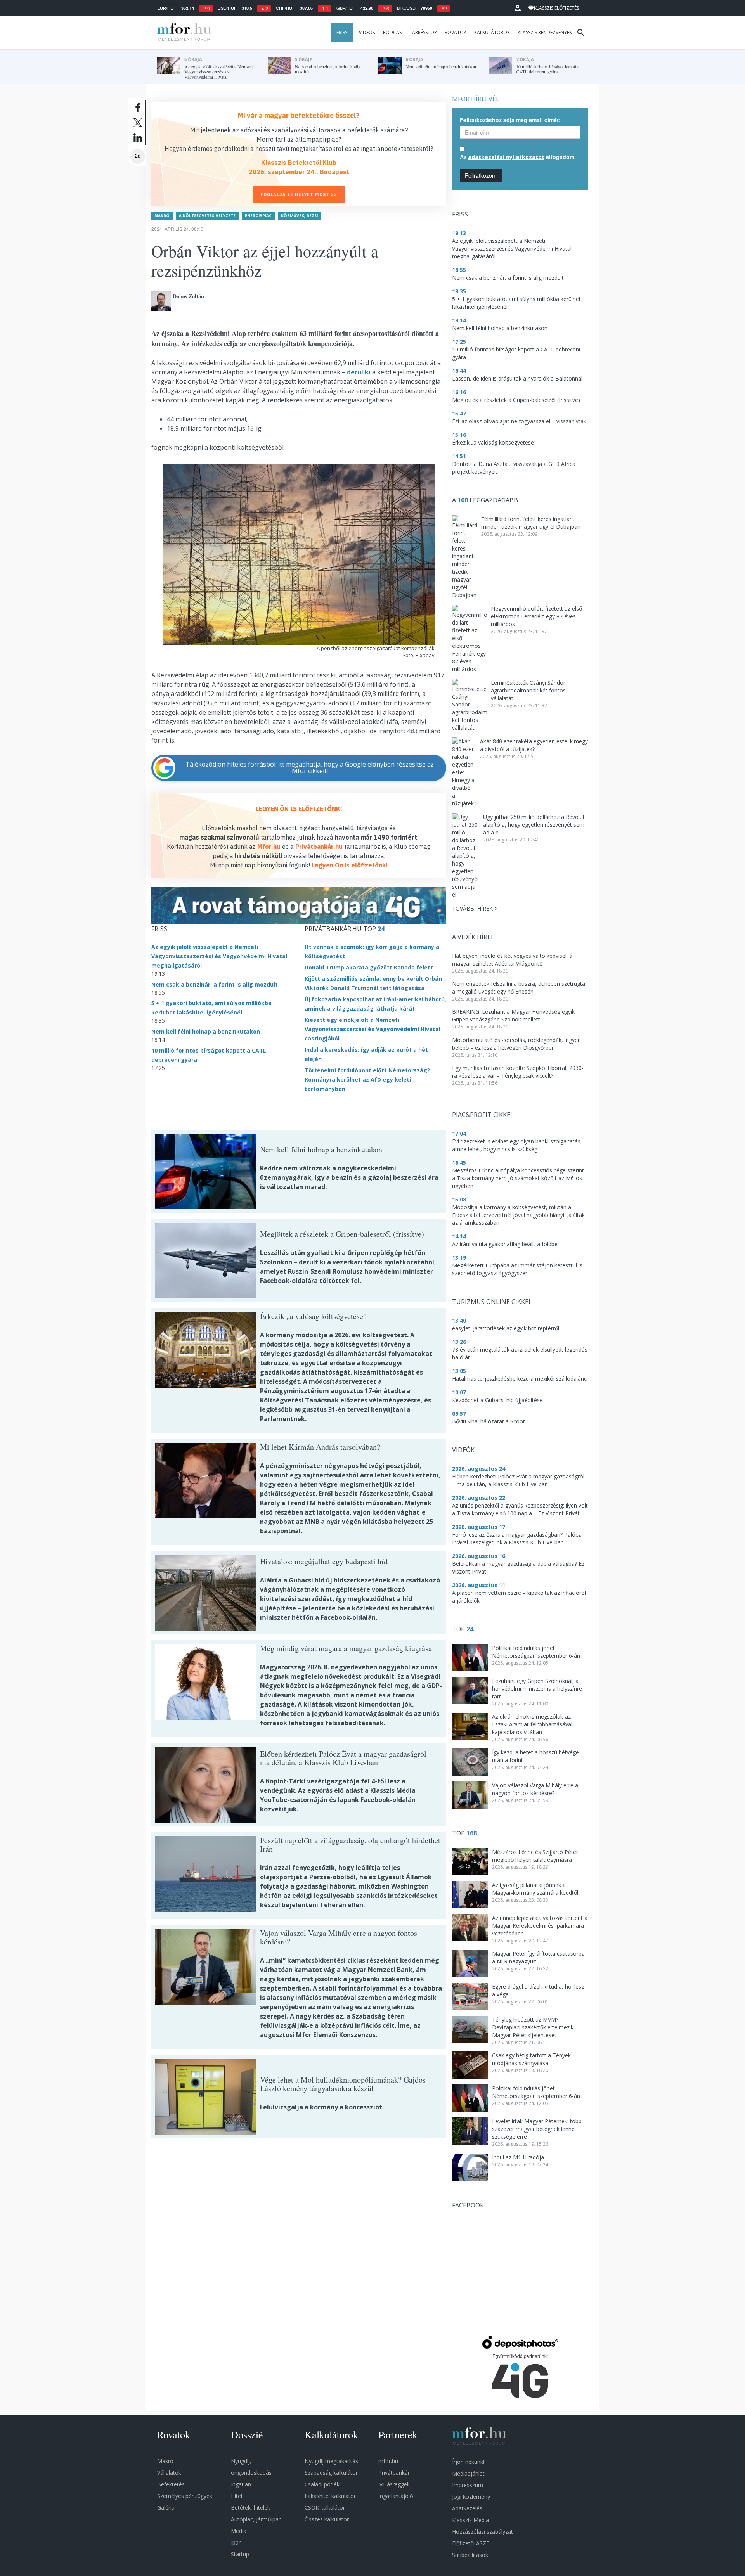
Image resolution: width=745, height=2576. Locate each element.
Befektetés (171, 2484)
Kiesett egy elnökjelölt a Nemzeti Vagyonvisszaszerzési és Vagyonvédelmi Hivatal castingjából (372, 1029)
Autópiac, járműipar (256, 2519)
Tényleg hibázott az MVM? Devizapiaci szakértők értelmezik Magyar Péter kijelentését (533, 2027)
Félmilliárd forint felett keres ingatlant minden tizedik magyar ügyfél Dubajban (531, 523)
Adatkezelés (467, 2508)
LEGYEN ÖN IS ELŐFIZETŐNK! (299, 809)
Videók (367, 32)
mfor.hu (388, 2461)
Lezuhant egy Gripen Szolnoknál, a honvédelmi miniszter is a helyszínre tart (537, 1689)
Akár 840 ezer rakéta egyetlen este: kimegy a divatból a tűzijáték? (534, 745)
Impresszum (468, 2485)
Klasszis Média (470, 2520)
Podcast (394, 32)
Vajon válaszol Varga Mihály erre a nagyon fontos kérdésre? (535, 1789)
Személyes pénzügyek (185, 2496)
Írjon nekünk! (468, 2462)
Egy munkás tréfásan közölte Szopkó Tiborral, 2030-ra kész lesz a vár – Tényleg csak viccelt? (518, 1072)
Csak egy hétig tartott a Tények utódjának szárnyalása (531, 2059)
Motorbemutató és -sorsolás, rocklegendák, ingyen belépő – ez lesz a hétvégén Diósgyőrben (516, 1044)
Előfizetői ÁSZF (471, 2543)
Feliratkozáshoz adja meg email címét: (510, 120)
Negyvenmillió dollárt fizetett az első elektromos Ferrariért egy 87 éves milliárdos (536, 616)
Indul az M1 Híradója (518, 2157)
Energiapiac (258, 216)
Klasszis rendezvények (545, 32)
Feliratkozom (481, 175)
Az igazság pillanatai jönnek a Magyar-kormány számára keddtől (535, 1889)
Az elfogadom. (518, 157)
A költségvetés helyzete (207, 216)
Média (239, 2531)
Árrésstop (424, 32)
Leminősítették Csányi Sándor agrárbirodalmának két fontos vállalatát (528, 690)
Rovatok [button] (456, 32)
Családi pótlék (322, 2484)
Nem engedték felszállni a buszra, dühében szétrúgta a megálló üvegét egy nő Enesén (519, 988)
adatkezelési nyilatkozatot (506, 157)
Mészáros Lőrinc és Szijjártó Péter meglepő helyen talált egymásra (535, 1856)
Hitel (236, 2496)
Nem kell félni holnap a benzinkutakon (206, 1031)
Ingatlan (241, 2484)
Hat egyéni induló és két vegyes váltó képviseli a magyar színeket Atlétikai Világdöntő (512, 960)
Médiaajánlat (468, 2473)
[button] (518, 8)
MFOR (182, 33)
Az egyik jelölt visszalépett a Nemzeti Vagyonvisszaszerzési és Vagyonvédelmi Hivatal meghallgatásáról (219, 956)
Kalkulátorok (492, 32)
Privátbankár (394, 2473)
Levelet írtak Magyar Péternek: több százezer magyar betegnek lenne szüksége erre (537, 2129)
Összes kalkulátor (327, 2519)
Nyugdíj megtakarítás (331, 2461)
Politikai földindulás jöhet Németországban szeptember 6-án (536, 1652)
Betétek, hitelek (250, 2508)
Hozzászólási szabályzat (483, 2532)
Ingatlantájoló (396, 2496)
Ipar (236, 2542)
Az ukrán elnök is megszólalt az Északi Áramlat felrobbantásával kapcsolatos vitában (532, 1724)
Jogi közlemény (471, 2497)
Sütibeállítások (470, 2555)
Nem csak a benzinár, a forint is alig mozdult (215, 984)
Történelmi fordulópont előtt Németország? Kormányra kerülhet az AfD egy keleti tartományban (367, 1079)
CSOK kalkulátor (325, 2508)
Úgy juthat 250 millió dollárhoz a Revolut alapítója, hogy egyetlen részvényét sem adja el (534, 825)
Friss (342, 32)
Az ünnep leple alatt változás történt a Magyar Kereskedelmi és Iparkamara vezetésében (540, 1926)
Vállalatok (169, 2473)
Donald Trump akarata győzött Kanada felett (369, 967)
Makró (162, 216)
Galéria (166, 2508)
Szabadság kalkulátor (331, 2473)
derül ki (359, 372)
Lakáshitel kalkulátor (330, 2496)
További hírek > (475, 908)
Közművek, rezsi (299, 216)
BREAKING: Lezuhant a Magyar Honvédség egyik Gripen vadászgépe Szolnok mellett (513, 1015)
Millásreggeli (394, 2484)
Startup (240, 2554)
